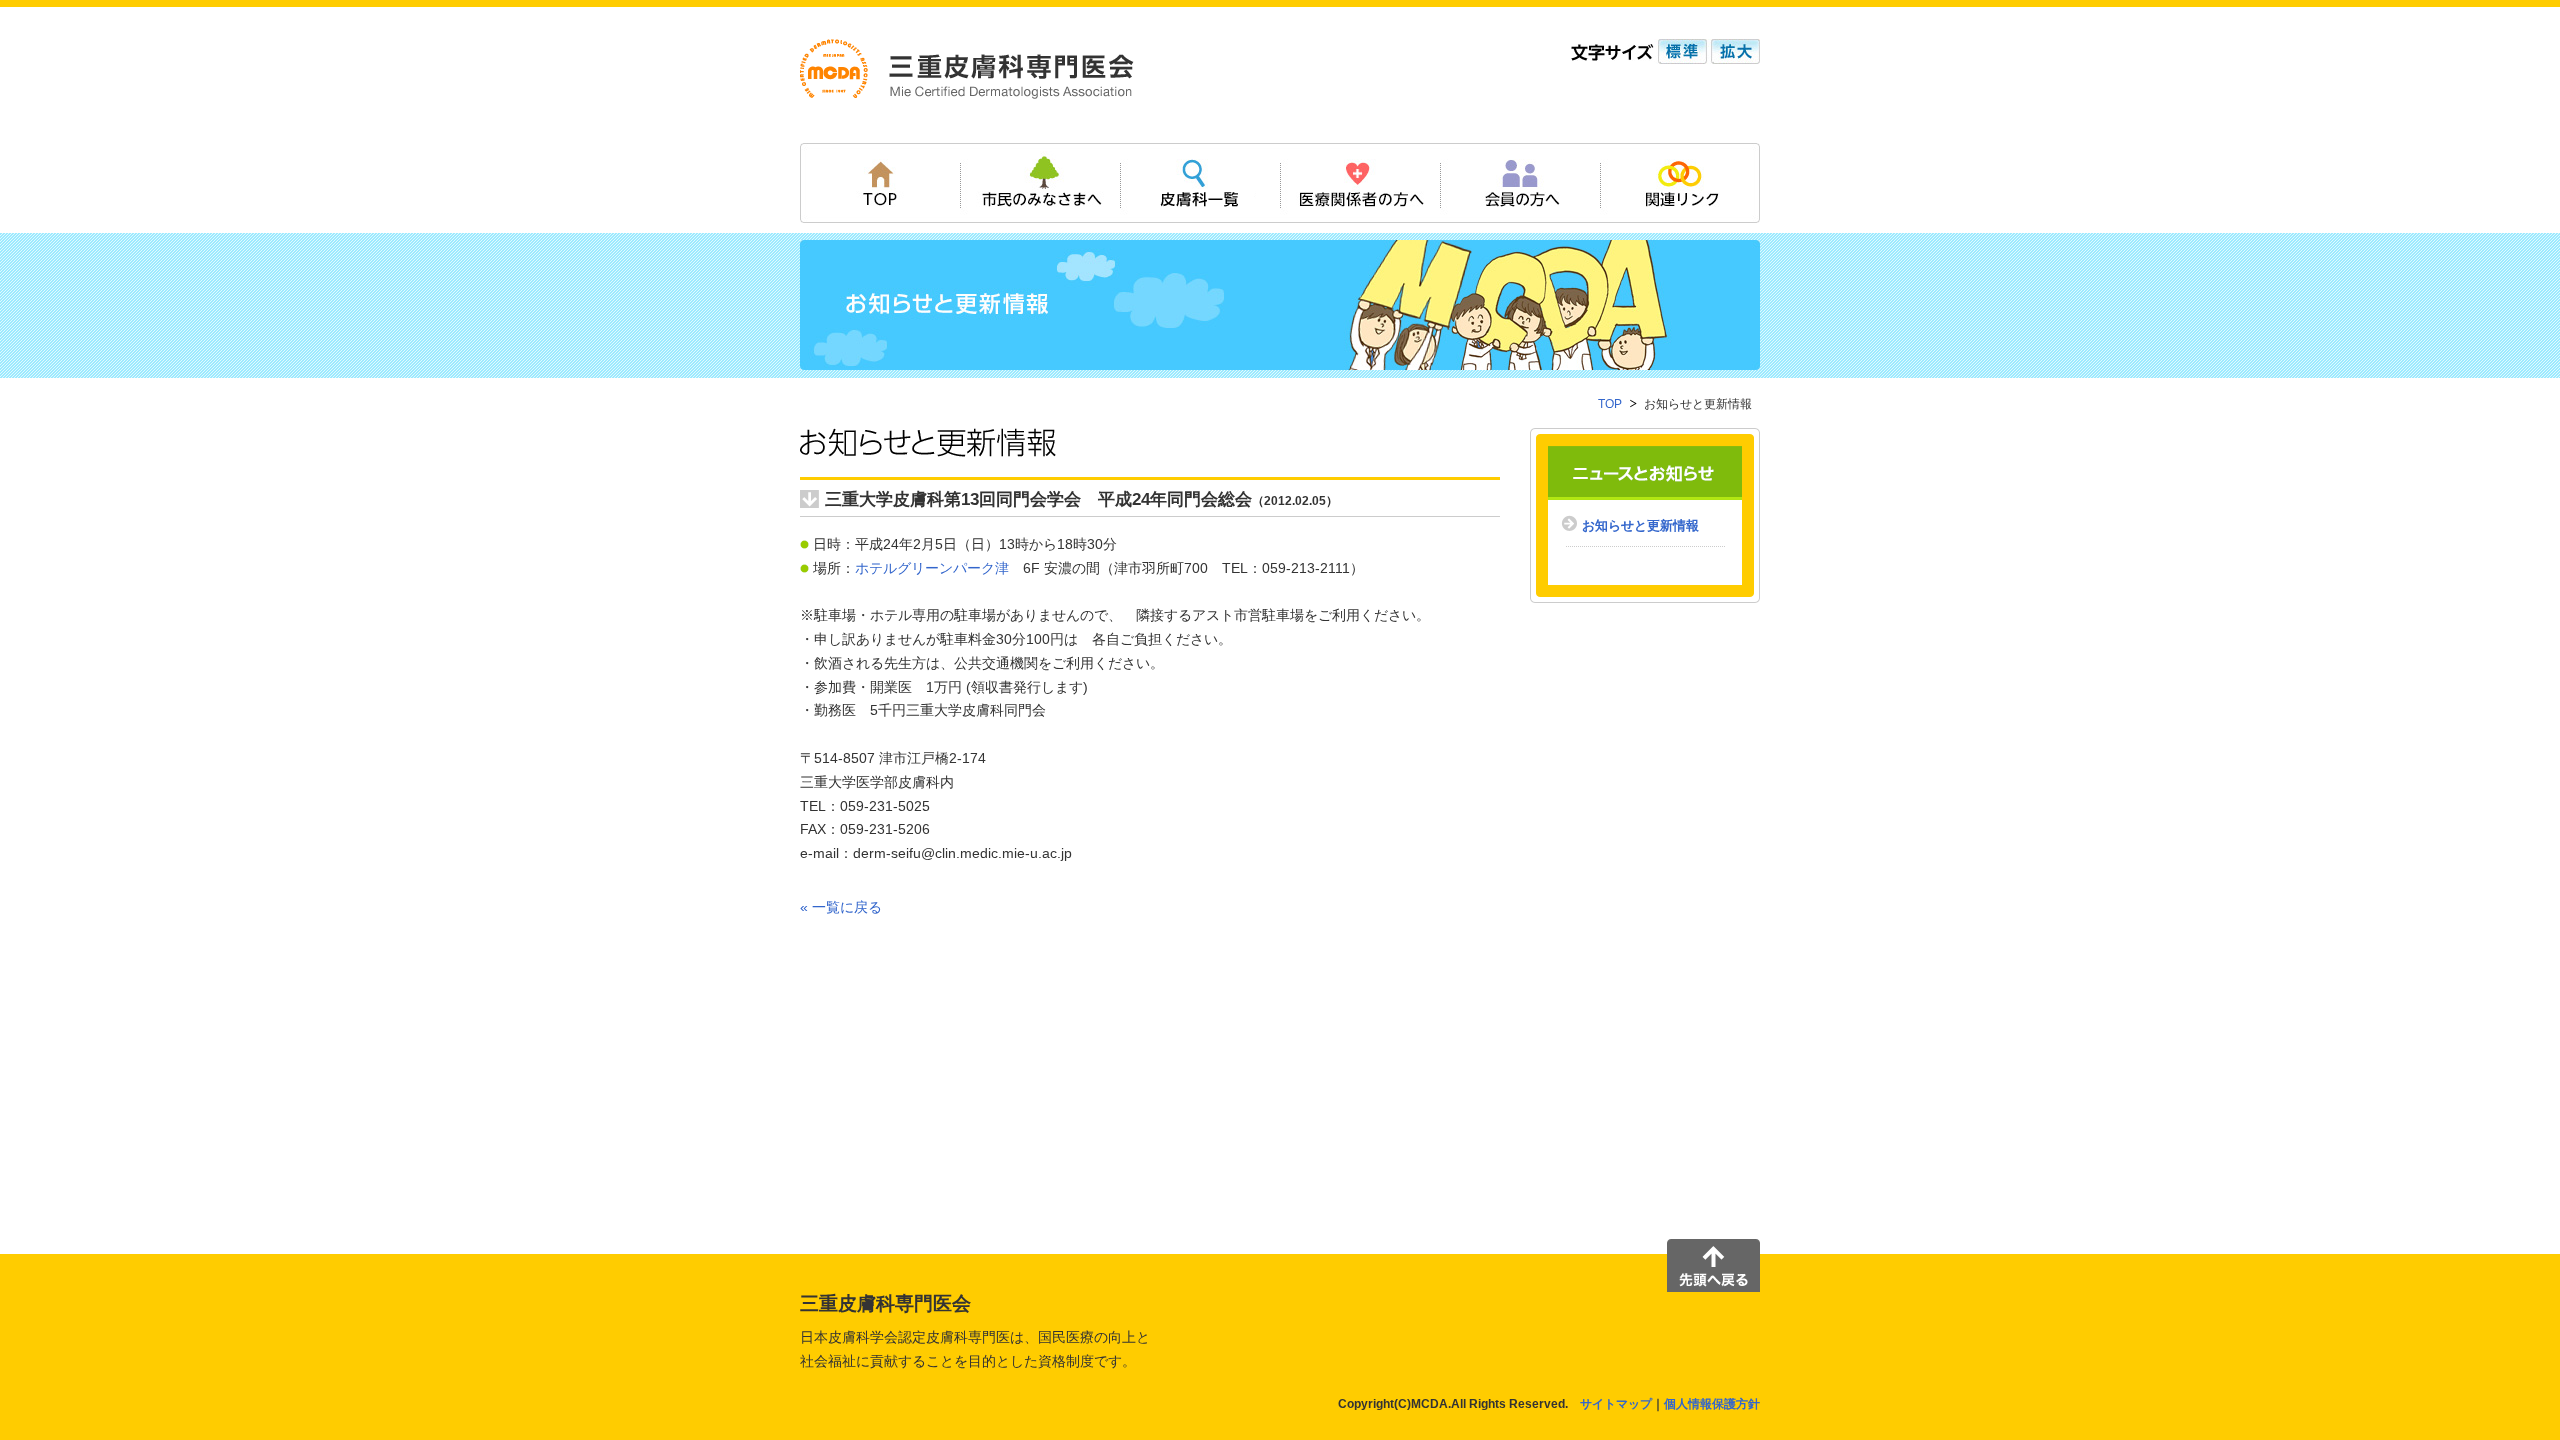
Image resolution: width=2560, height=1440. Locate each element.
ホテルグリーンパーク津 (932, 568)
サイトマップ (1616, 1404)
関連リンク (1680, 183)
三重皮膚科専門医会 (967, 69)
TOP (880, 183)
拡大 (1733, 51)
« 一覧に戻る (841, 907)
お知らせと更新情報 (1640, 525)
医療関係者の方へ (1360, 183)
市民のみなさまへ (1040, 183)
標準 (1680, 51)
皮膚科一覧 (1200, 183)
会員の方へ (1520, 183)
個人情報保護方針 (1712, 1404)
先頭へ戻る (1713, 1265)
